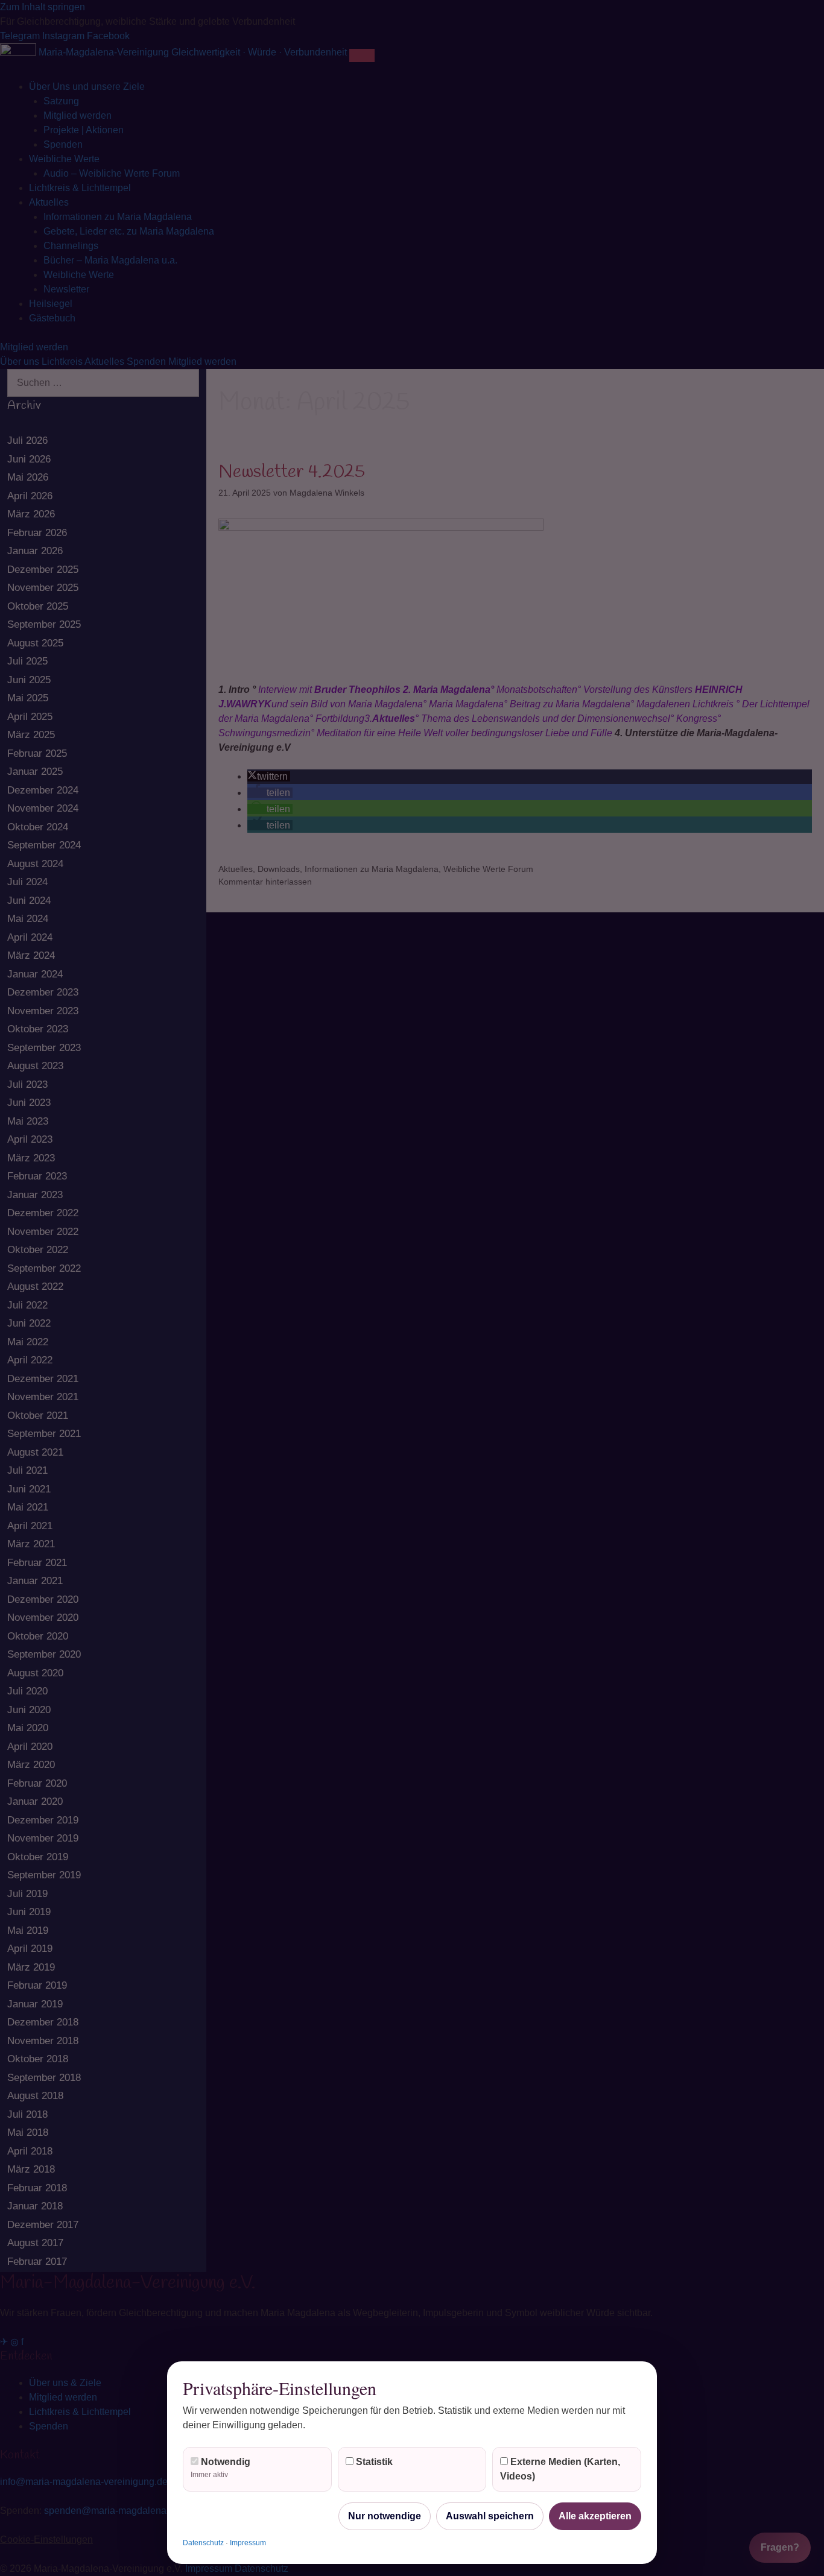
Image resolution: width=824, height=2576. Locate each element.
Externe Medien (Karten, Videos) (560, 2469)
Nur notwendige (385, 2516)
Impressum (248, 2543)
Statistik (373, 2462)
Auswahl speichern (490, 2516)
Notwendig (220, 2468)
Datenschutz (203, 2543)
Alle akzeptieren (595, 2516)
